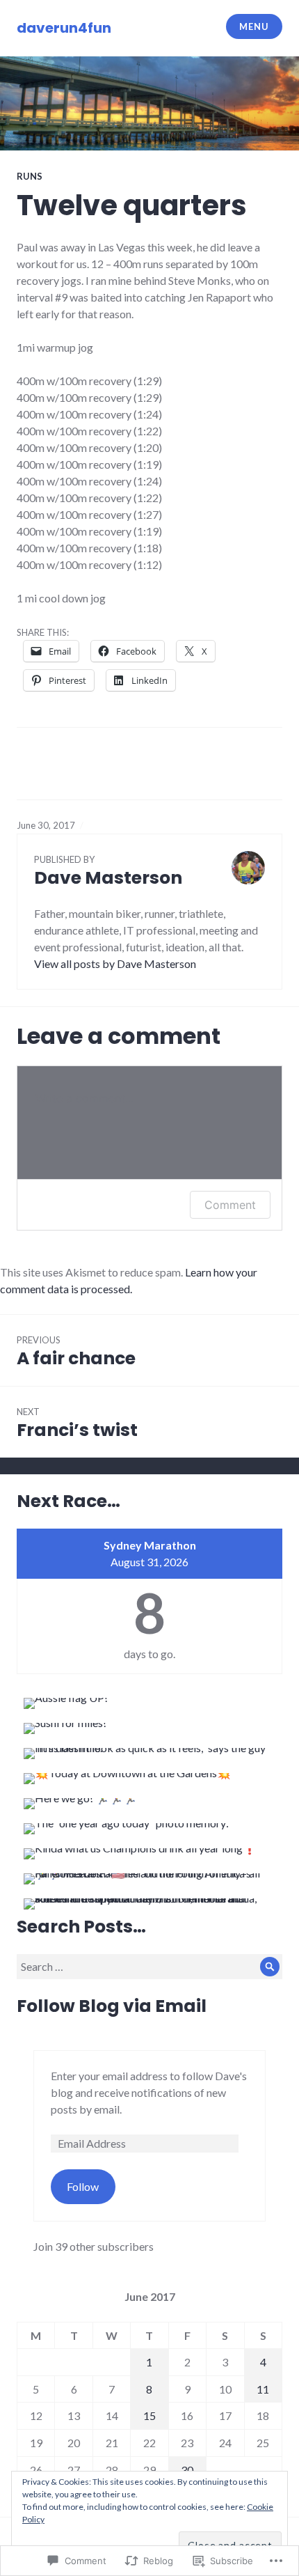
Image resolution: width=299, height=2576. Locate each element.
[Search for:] (149, 1966)
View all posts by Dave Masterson (115, 963)
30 (187, 2470)
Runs (30, 176)
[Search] (270, 1967)
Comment (230, 1205)
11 (263, 2389)
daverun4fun (64, 28)
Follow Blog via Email (112, 2006)
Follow (83, 2186)
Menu (254, 26)
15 (149, 2415)
